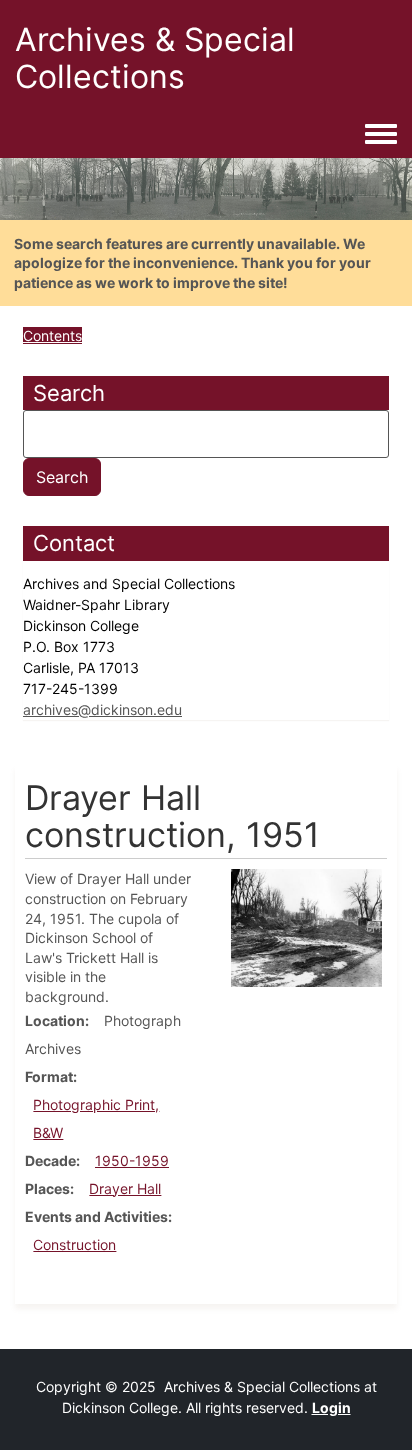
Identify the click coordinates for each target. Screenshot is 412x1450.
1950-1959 (132, 1160)
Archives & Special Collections (155, 58)
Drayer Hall (125, 1188)
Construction (74, 1244)
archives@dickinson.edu (102, 709)
